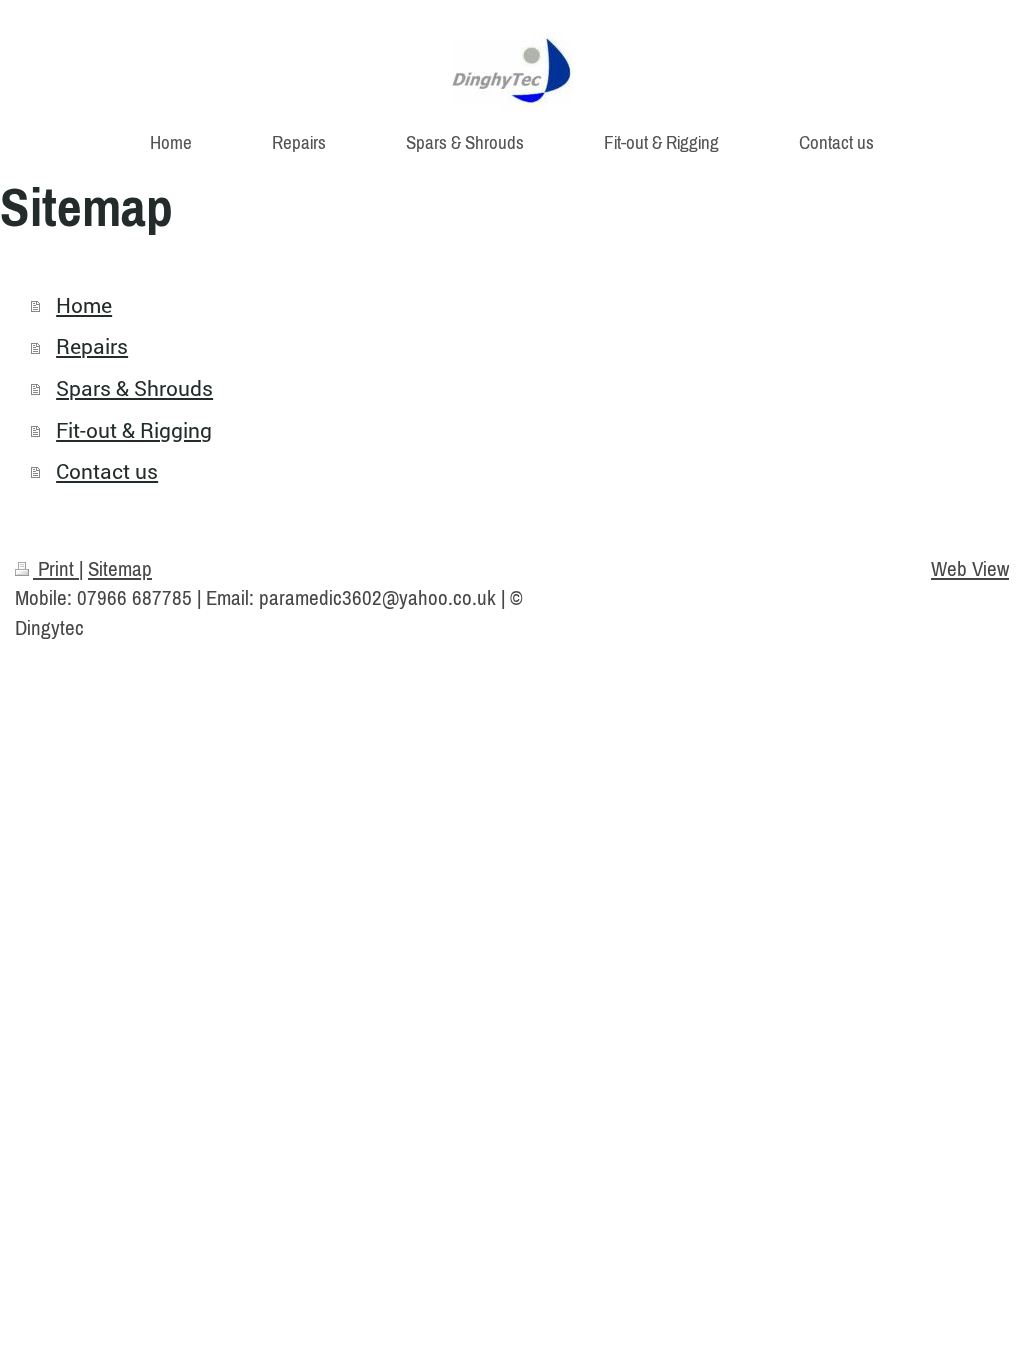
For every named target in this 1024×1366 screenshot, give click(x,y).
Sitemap (120, 568)
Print (56, 568)
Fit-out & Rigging (134, 430)
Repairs (92, 346)
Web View (970, 568)
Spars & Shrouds (134, 388)
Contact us (107, 471)
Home (84, 305)
